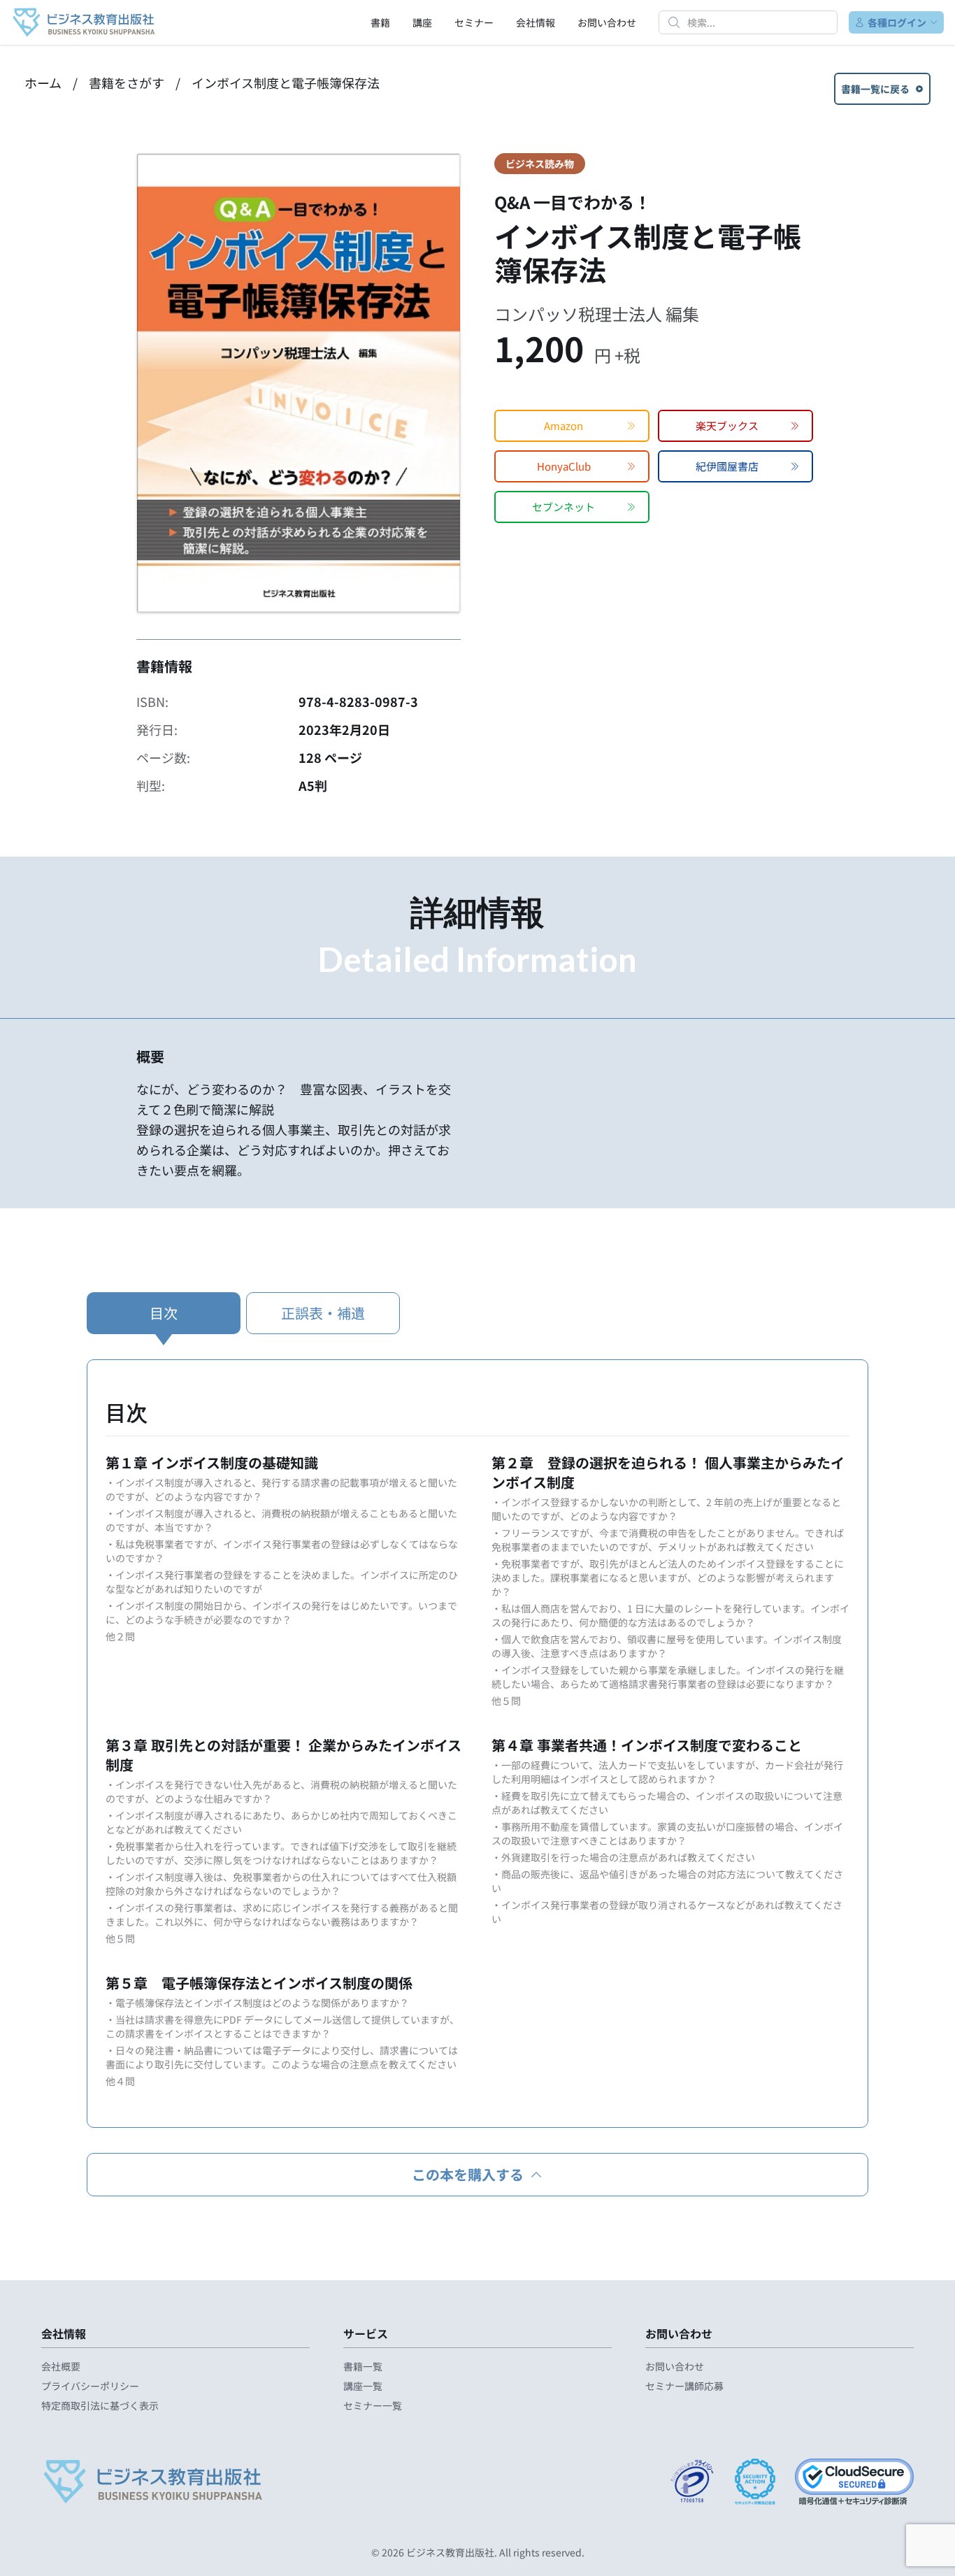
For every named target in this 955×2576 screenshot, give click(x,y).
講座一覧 (363, 2386)
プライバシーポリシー (90, 2386)
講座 (422, 22)
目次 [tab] (164, 1313)
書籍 (380, 22)
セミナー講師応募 (684, 2386)
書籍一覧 (363, 2366)
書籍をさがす (127, 83)
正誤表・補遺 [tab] (323, 1313)
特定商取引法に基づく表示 (100, 2405)
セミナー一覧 (373, 2405)
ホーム (43, 83)
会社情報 (536, 22)
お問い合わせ (607, 22)
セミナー (474, 22)
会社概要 (61, 2366)
